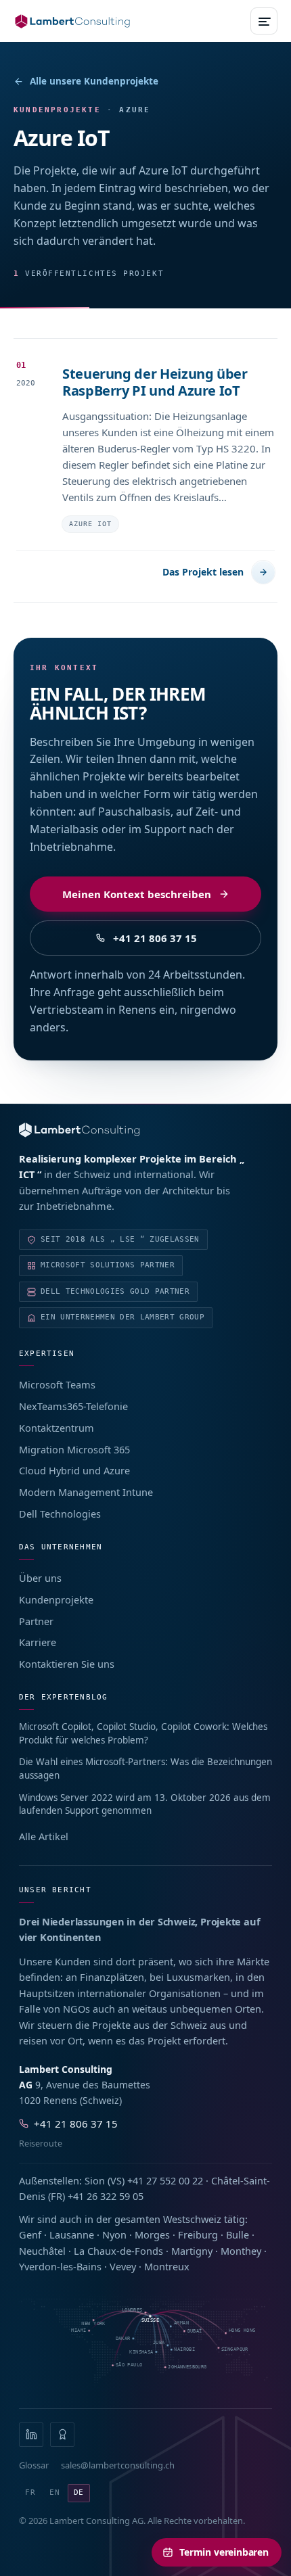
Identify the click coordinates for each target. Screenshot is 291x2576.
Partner (36, 1621)
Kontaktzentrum (57, 1428)
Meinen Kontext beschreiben (137, 894)
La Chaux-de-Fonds (118, 2251)
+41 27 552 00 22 (165, 2180)
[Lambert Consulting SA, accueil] (72, 21)
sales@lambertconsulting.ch (118, 2465)
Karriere (38, 1642)
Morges (152, 2234)
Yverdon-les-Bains (60, 2266)
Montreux (167, 2266)
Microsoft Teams (57, 1384)
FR (30, 2492)
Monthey (241, 2251)
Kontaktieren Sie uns (67, 1664)
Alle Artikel (44, 1836)
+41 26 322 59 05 (106, 2196)
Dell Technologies (60, 1514)
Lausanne (72, 2234)
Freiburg (198, 2234)
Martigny (192, 2251)
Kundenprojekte (56, 1599)
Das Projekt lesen (203, 572)
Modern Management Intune (86, 1492)
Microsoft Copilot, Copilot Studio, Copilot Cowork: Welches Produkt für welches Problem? (143, 1733)
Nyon (114, 2234)
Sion (95, 2180)
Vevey (123, 2266)
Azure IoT (90, 524)
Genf (30, 2234)
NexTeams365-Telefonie (73, 1406)
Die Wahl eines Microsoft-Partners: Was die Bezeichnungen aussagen (145, 1769)
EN (55, 2492)
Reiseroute (41, 2144)
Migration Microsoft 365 (74, 1449)
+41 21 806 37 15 (155, 938)
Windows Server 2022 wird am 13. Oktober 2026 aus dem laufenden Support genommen (145, 1804)
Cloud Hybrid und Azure (74, 1470)
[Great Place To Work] (62, 2435)
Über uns (40, 1578)
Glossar (34, 2465)
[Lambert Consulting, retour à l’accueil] (145, 1130)
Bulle (238, 2234)
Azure (135, 110)
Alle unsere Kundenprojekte (94, 81)
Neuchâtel (42, 2251)
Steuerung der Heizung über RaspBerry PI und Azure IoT (155, 382)
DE (79, 2492)
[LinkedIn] (31, 2435)
